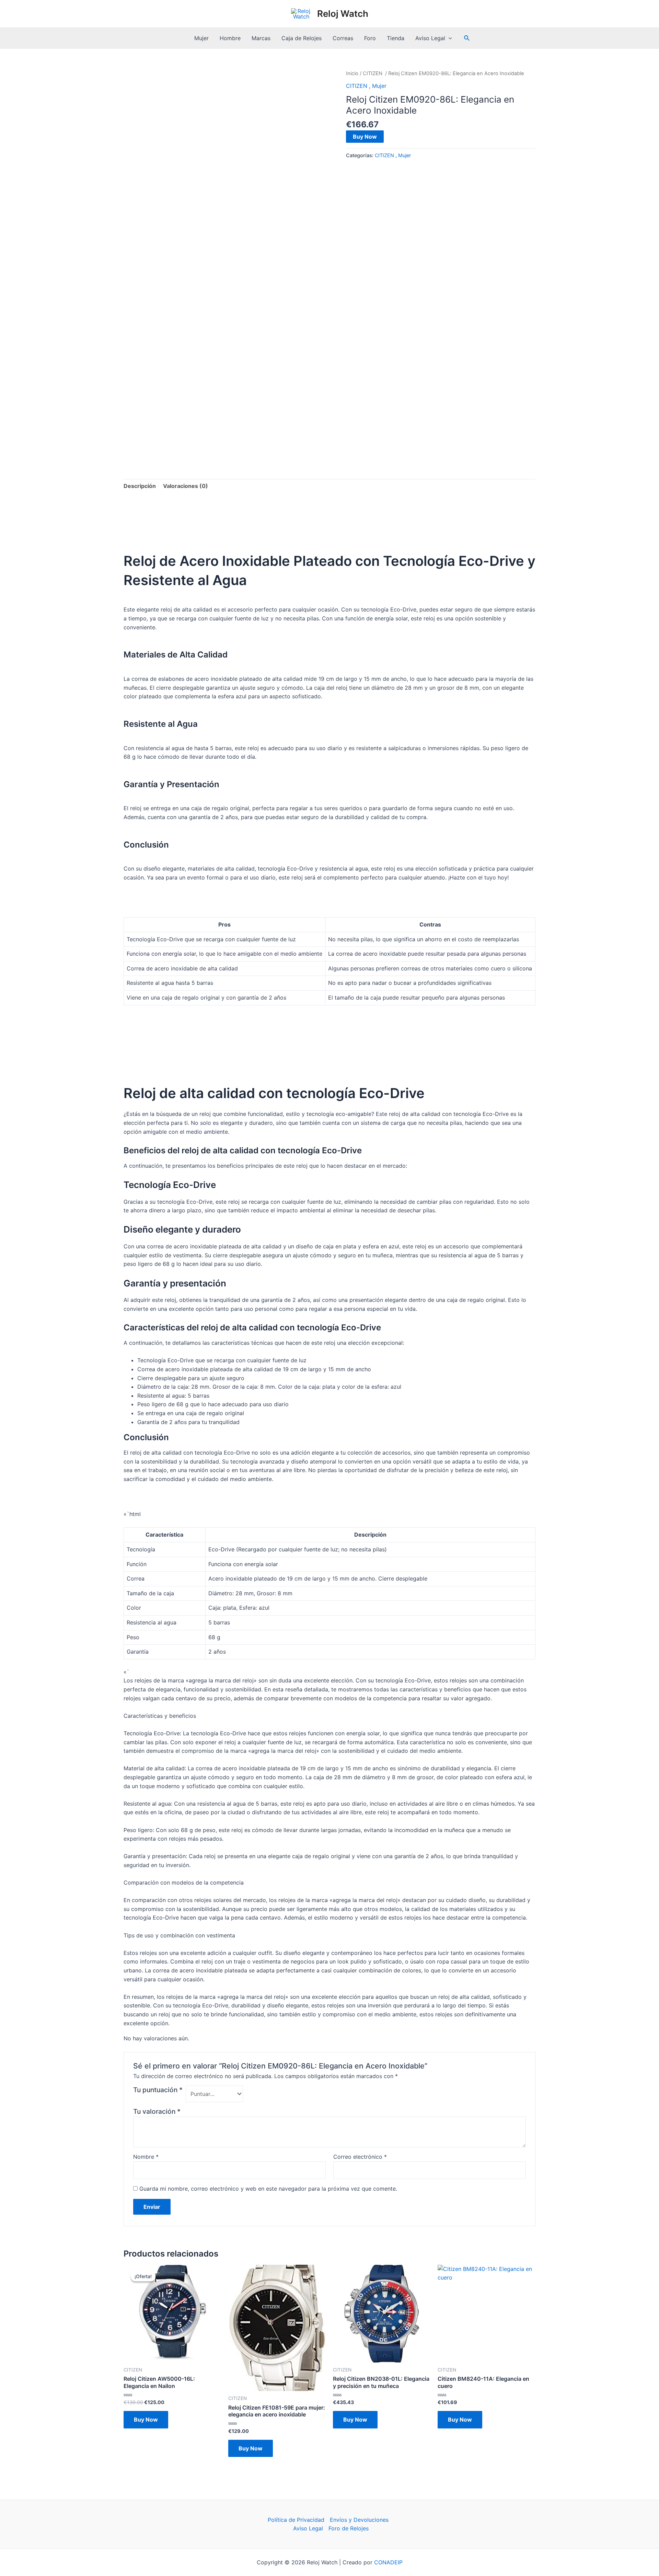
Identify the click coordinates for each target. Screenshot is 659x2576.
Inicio (352, 73)
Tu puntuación (158, 2090)
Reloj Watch (343, 14)
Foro (370, 38)
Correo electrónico (360, 2157)
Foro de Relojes (349, 2528)
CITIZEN (373, 73)
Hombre (230, 38)
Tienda (396, 38)
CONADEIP (388, 2562)
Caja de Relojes (302, 38)
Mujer (201, 38)
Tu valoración (157, 2111)
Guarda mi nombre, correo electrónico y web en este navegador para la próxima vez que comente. (268, 2189)
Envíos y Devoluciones (359, 2520)
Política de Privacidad (296, 2520)
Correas (343, 38)
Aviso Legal (430, 38)
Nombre (146, 2157)
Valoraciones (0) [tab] (186, 486)
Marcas (261, 38)
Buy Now (365, 137)
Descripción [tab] (140, 486)
